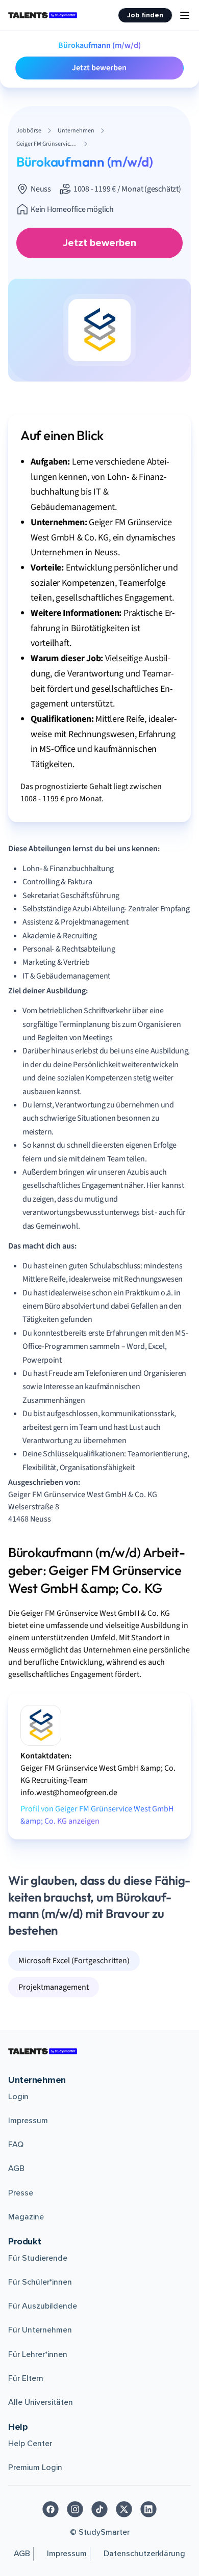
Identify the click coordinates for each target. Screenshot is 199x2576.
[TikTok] (99, 2509)
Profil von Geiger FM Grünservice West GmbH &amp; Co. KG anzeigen (97, 1815)
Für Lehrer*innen (38, 2354)
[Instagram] (75, 2509)
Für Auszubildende (43, 2306)
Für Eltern (26, 2378)
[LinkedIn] (148, 2509)
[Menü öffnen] (185, 15)
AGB (16, 2168)
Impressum (28, 2121)
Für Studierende (38, 2258)
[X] (124, 2509)
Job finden (145, 15)
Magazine (26, 2217)
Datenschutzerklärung (144, 2554)
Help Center (30, 2444)
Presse (21, 2193)
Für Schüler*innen (40, 2282)
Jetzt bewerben (99, 68)
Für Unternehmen (40, 2330)
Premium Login (35, 2467)
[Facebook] (51, 2509)
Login (18, 2097)
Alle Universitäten (41, 2402)
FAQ (16, 2145)
